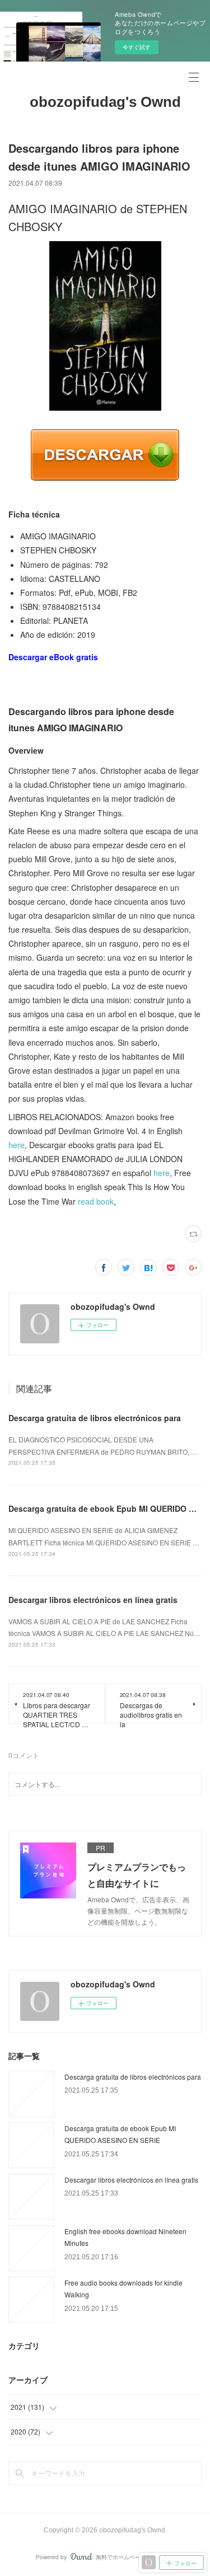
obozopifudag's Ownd (105, 102)
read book (96, 1201)
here (17, 1145)
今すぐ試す (137, 47)
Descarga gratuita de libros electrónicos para (95, 1418)
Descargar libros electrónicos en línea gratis (93, 1600)
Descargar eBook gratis (53, 657)
